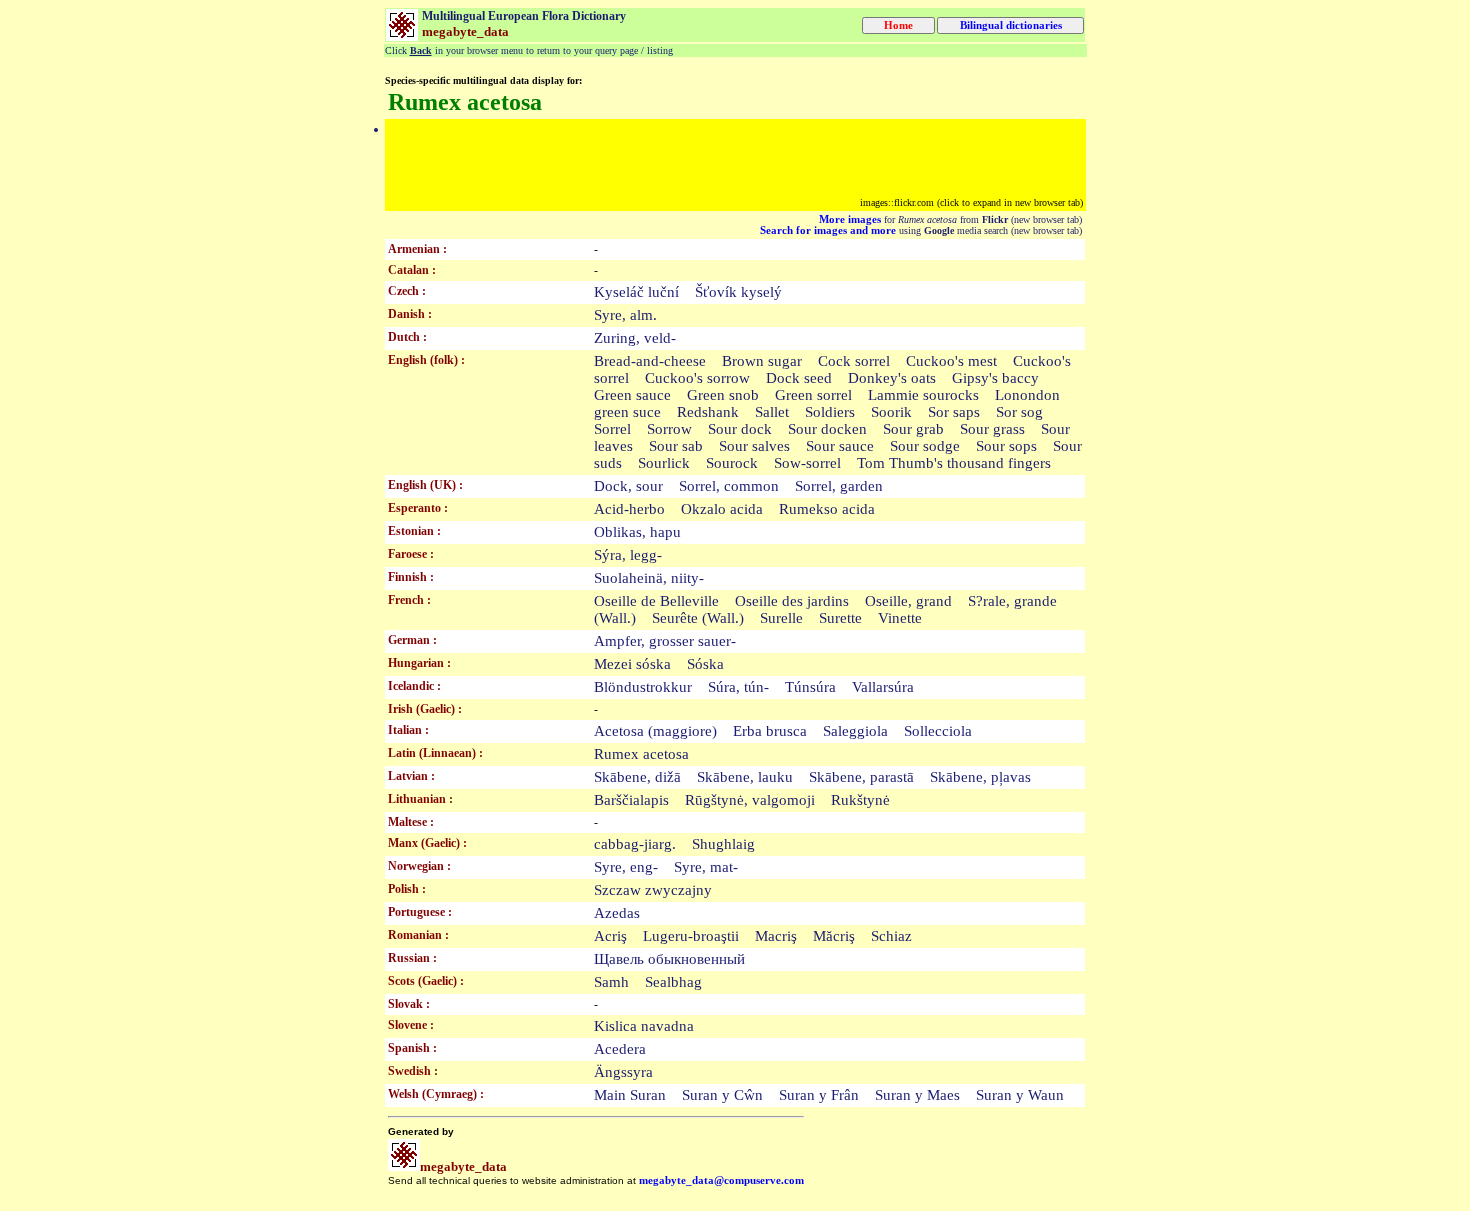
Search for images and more (828, 230)
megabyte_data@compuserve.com (721, 1180)
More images (850, 219)
